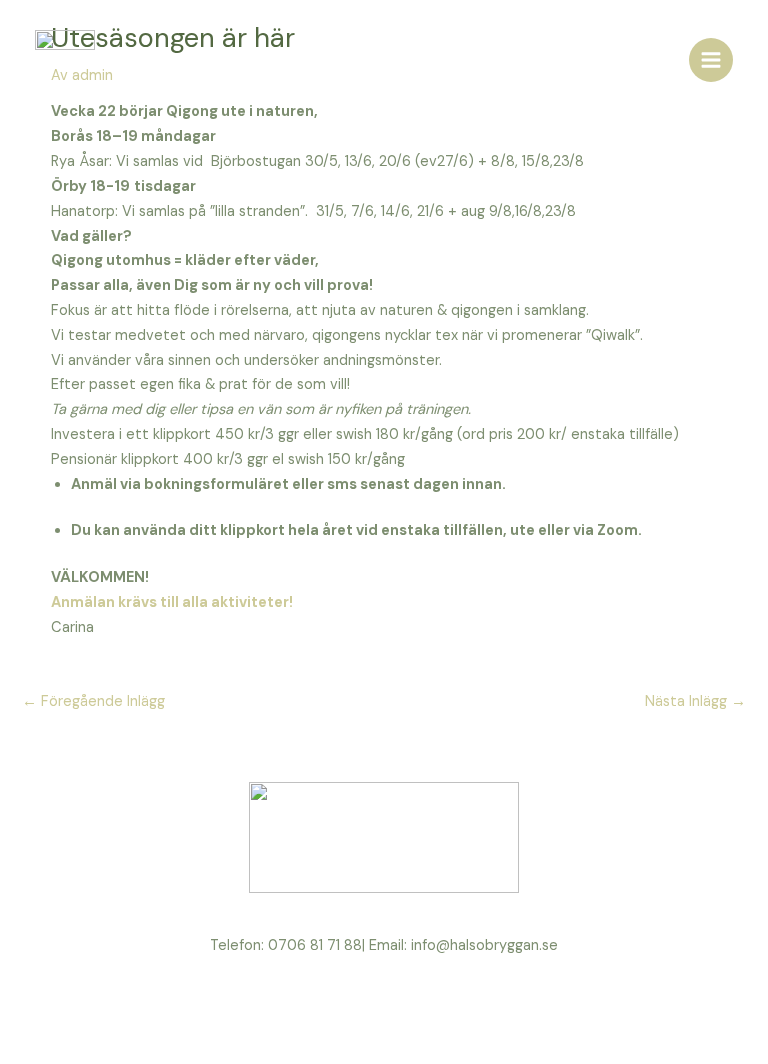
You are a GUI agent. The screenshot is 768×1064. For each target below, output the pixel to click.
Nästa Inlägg (695, 701)
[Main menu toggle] (711, 60)
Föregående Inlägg (93, 701)
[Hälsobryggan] (65, 60)
